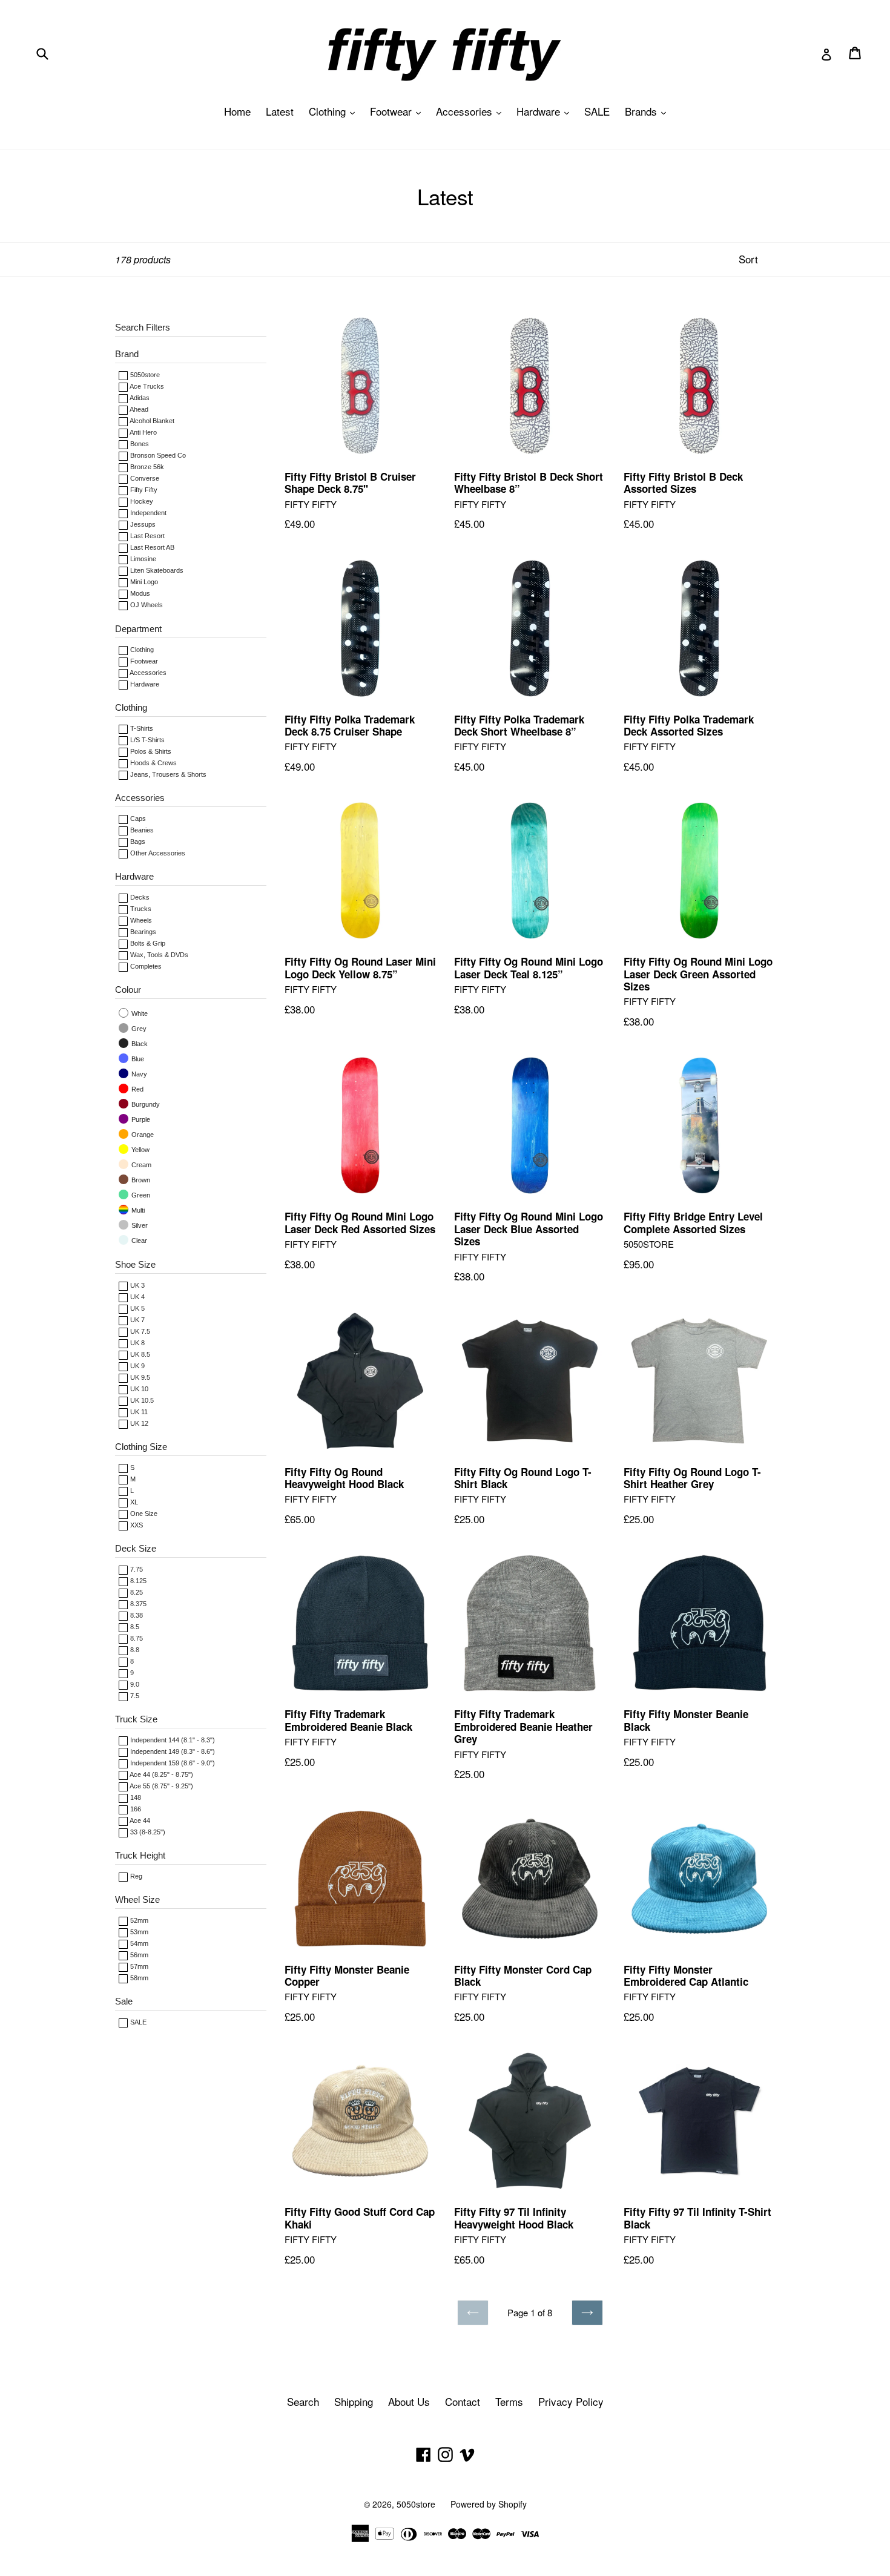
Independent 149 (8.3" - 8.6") (172, 1751)
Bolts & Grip (147, 943)
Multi (137, 1210)
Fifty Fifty (143, 490)
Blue (137, 1059)
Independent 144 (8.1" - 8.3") (172, 1740)
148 (135, 1797)
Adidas (139, 398)
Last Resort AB (151, 547)
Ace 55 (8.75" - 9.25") (161, 1786)
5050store (144, 375)
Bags (137, 842)
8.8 (134, 1650)
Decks (139, 897)
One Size (143, 1514)
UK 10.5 (141, 1400)
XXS (136, 1525)
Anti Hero (143, 432)
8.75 (136, 1638)
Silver (139, 1225)
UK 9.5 (139, 1377)
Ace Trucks (146, 386)
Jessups (142, 524)
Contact (463, 2401)
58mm (138, 1978)
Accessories (472, 111)
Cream (140, 1165)
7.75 (136, 1569)
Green (140, 1195)
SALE (597, 111)
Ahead (138, 409)
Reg (135, 1876)
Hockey (141, 501)
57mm (138, 1966)
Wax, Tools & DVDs (158, 955)
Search (303, 2401)
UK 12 (138, 1423)
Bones (139, 444)
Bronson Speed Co (157, 455)
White (139, 1013)
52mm (138, 1920)
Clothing (335, 111)
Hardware (546, 111)
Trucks (140, 909)
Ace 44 (139, 1820)
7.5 (134, 1696)
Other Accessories (157, 853)
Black (139, 1044)
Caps (137, 819)
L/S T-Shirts (147, 740)
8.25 (136, 1592)
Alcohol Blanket (151, 421)
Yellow (140, 1150)
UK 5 (137, 1308)
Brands (648, 111)
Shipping (354, 2401)
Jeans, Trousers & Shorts (167, 774)
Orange (142, 1135)
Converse (144, 478)
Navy (138, 1074)
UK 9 (137, 1366)
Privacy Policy (571, 2401)
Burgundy (145, 1104)
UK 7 (137, 1320)
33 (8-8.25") (147, 1832)
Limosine (142, 559)
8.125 (137, 1581)
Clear (138, 1240)
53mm (138, 1932)
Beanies (141, 830)
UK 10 (138, 1389)
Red (137, 1089)
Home (237, 111)
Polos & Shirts (150, 751)
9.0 (134, 1684)
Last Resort (147, 536)
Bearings (142, 932)
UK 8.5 (139, 1354)
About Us (409, 2401)
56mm (138, 1955)
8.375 (137, 1604)
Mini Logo (143, 582)
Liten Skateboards (156, 570)
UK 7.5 (139, 1331)
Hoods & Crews (153, 763)
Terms (509, 2401)
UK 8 (137, 1343)
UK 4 (137, 1297)
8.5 (134, 1627)
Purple (140, 1119)
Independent (147, 513)
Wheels (140, 920)
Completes (145, 966)
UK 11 (138, 1412)
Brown (140, 1180)
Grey (138, 1029)
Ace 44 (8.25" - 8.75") (161, 1774)
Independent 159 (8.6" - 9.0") (172, 1763)
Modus (139, 593)
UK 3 (137, 1285)
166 (135, 1809)
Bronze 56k (146, 467)
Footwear (398, 111)
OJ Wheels (146, 605)
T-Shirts (141, 728)
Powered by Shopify (489, 2504)
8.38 (136, 1615)
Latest (280, 111)
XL (133, 1502)
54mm (138, 1943)
